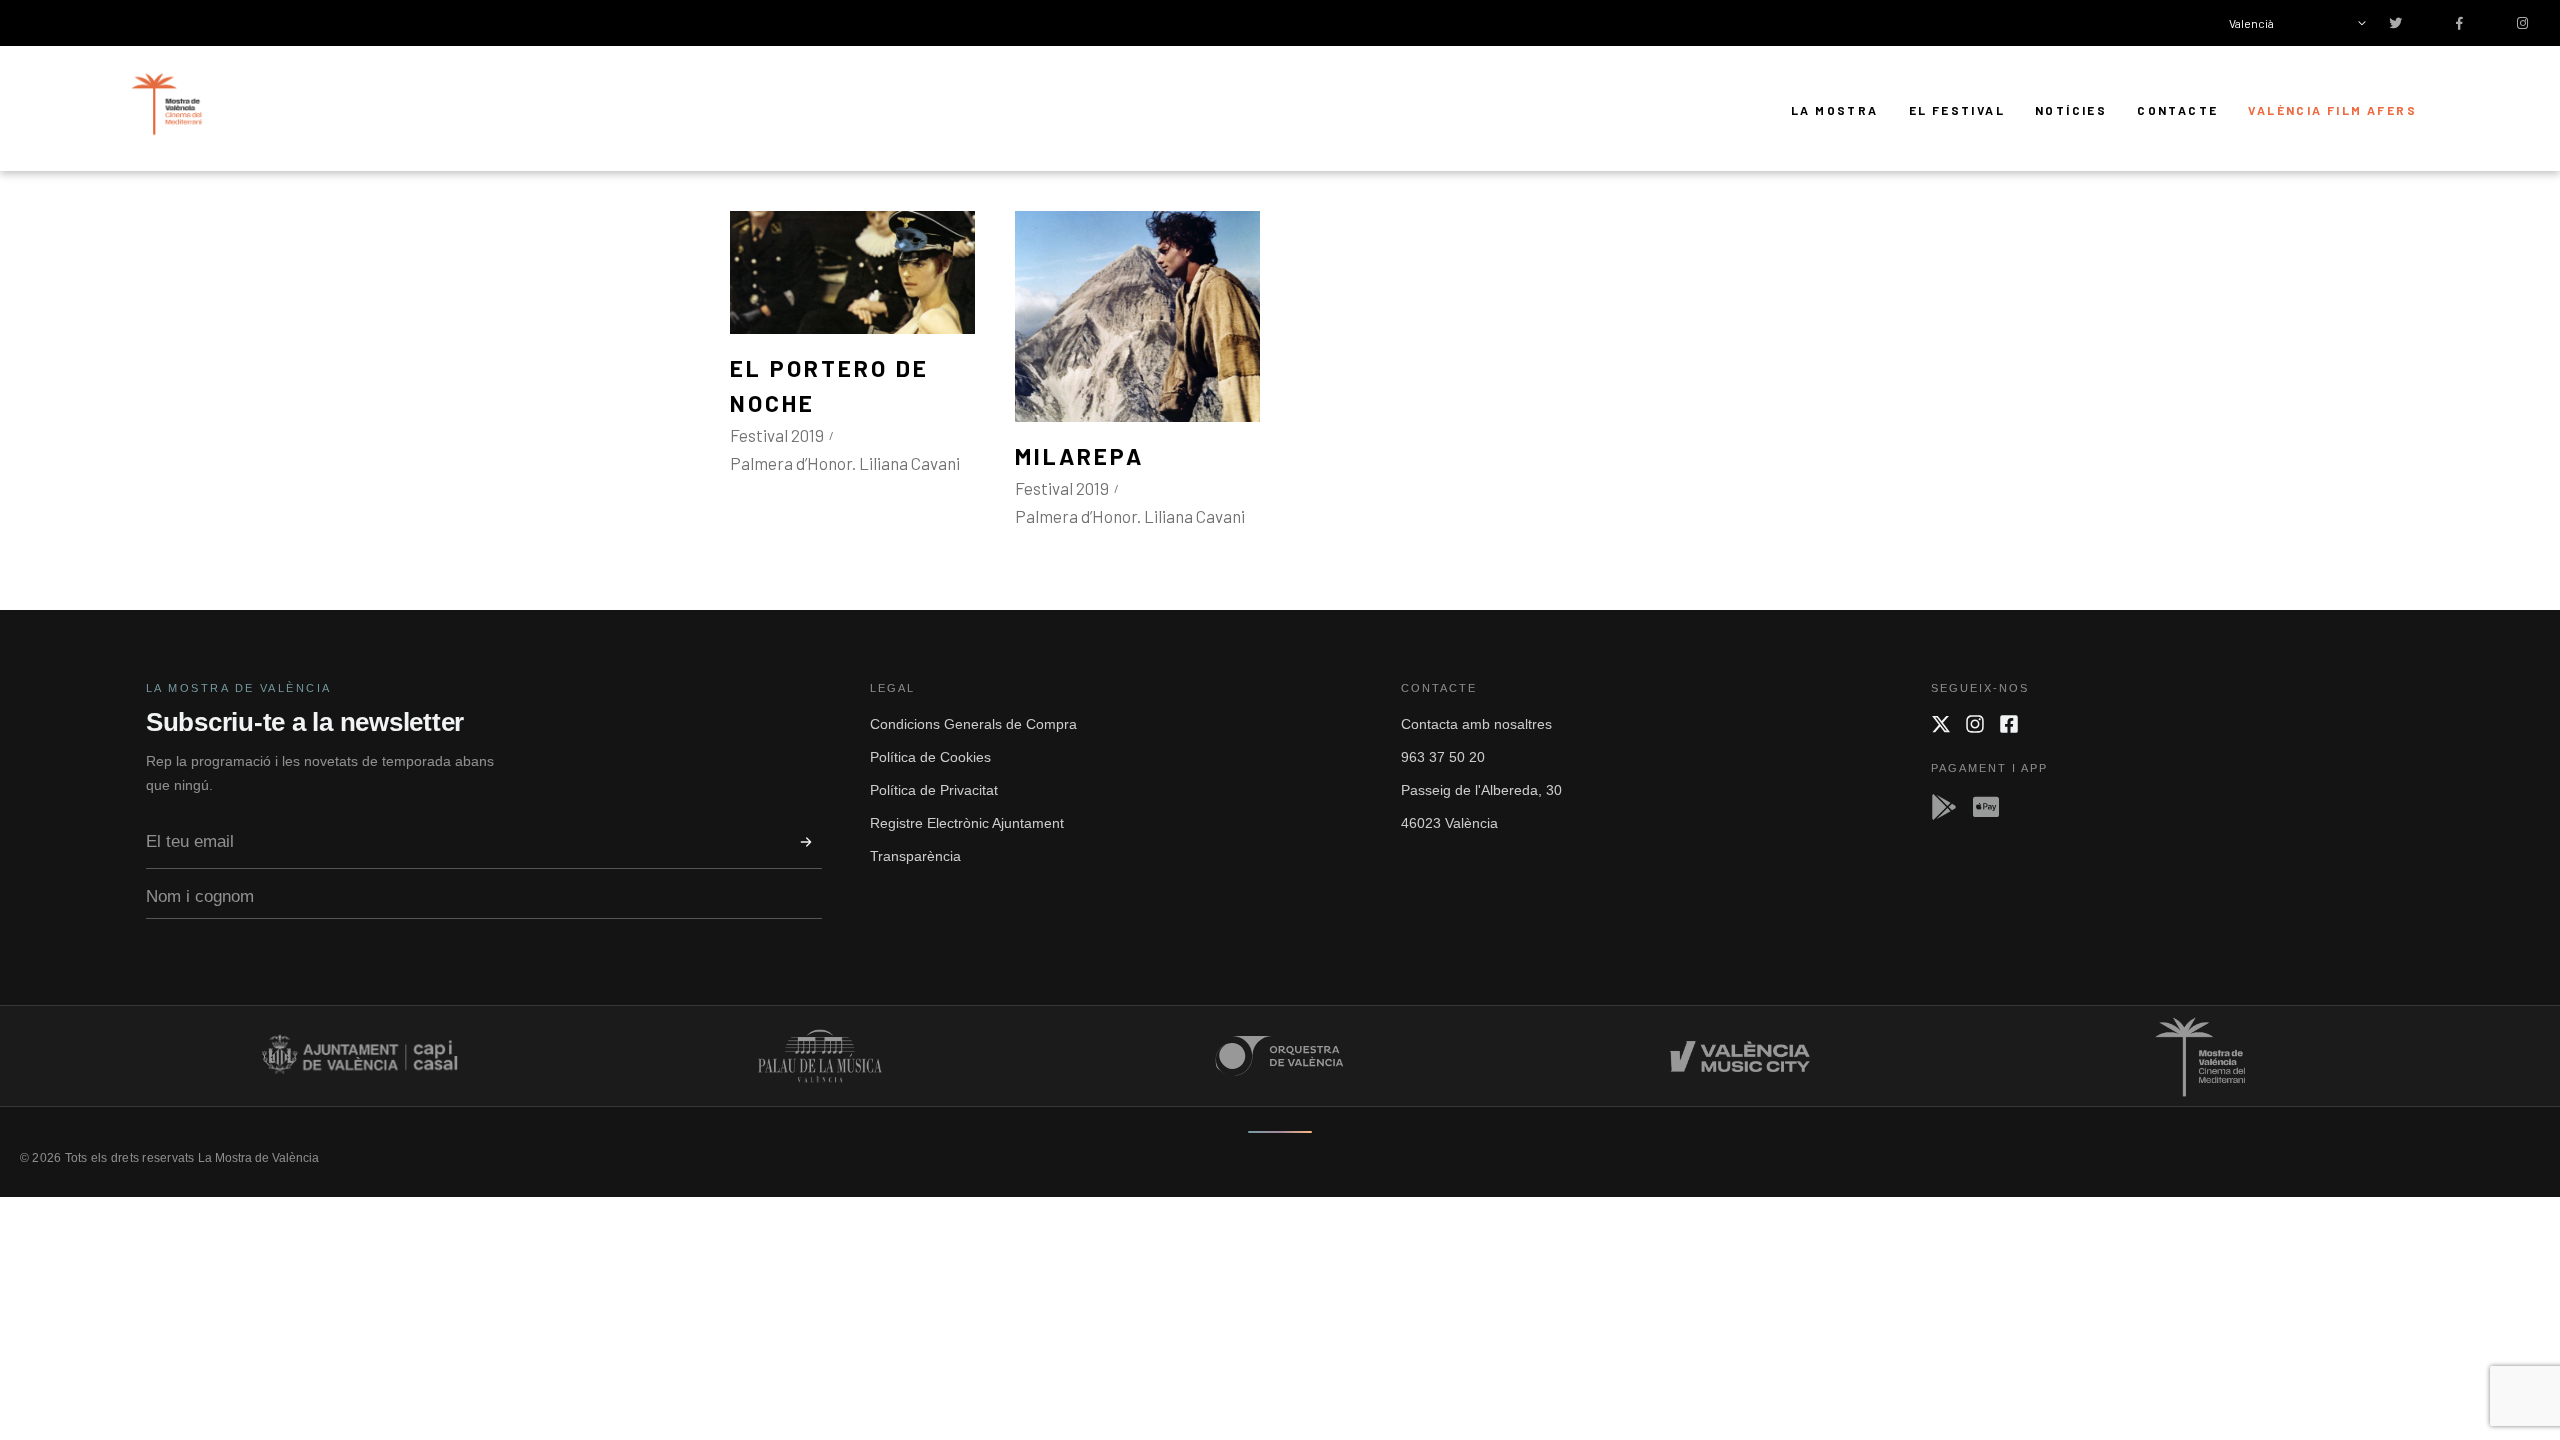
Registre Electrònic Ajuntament (967, 823)
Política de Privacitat (934, 790)
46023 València (1449, 823)
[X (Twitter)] (1941, 724)
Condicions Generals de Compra (973, 724)
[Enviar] (806, 842)
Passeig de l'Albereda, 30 (1481, 790)
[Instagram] (1975, 724)
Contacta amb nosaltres (1476, 724)
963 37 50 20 (1443, 757)
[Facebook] (2009, 724)
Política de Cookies (930, 757)
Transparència (915, 856)
